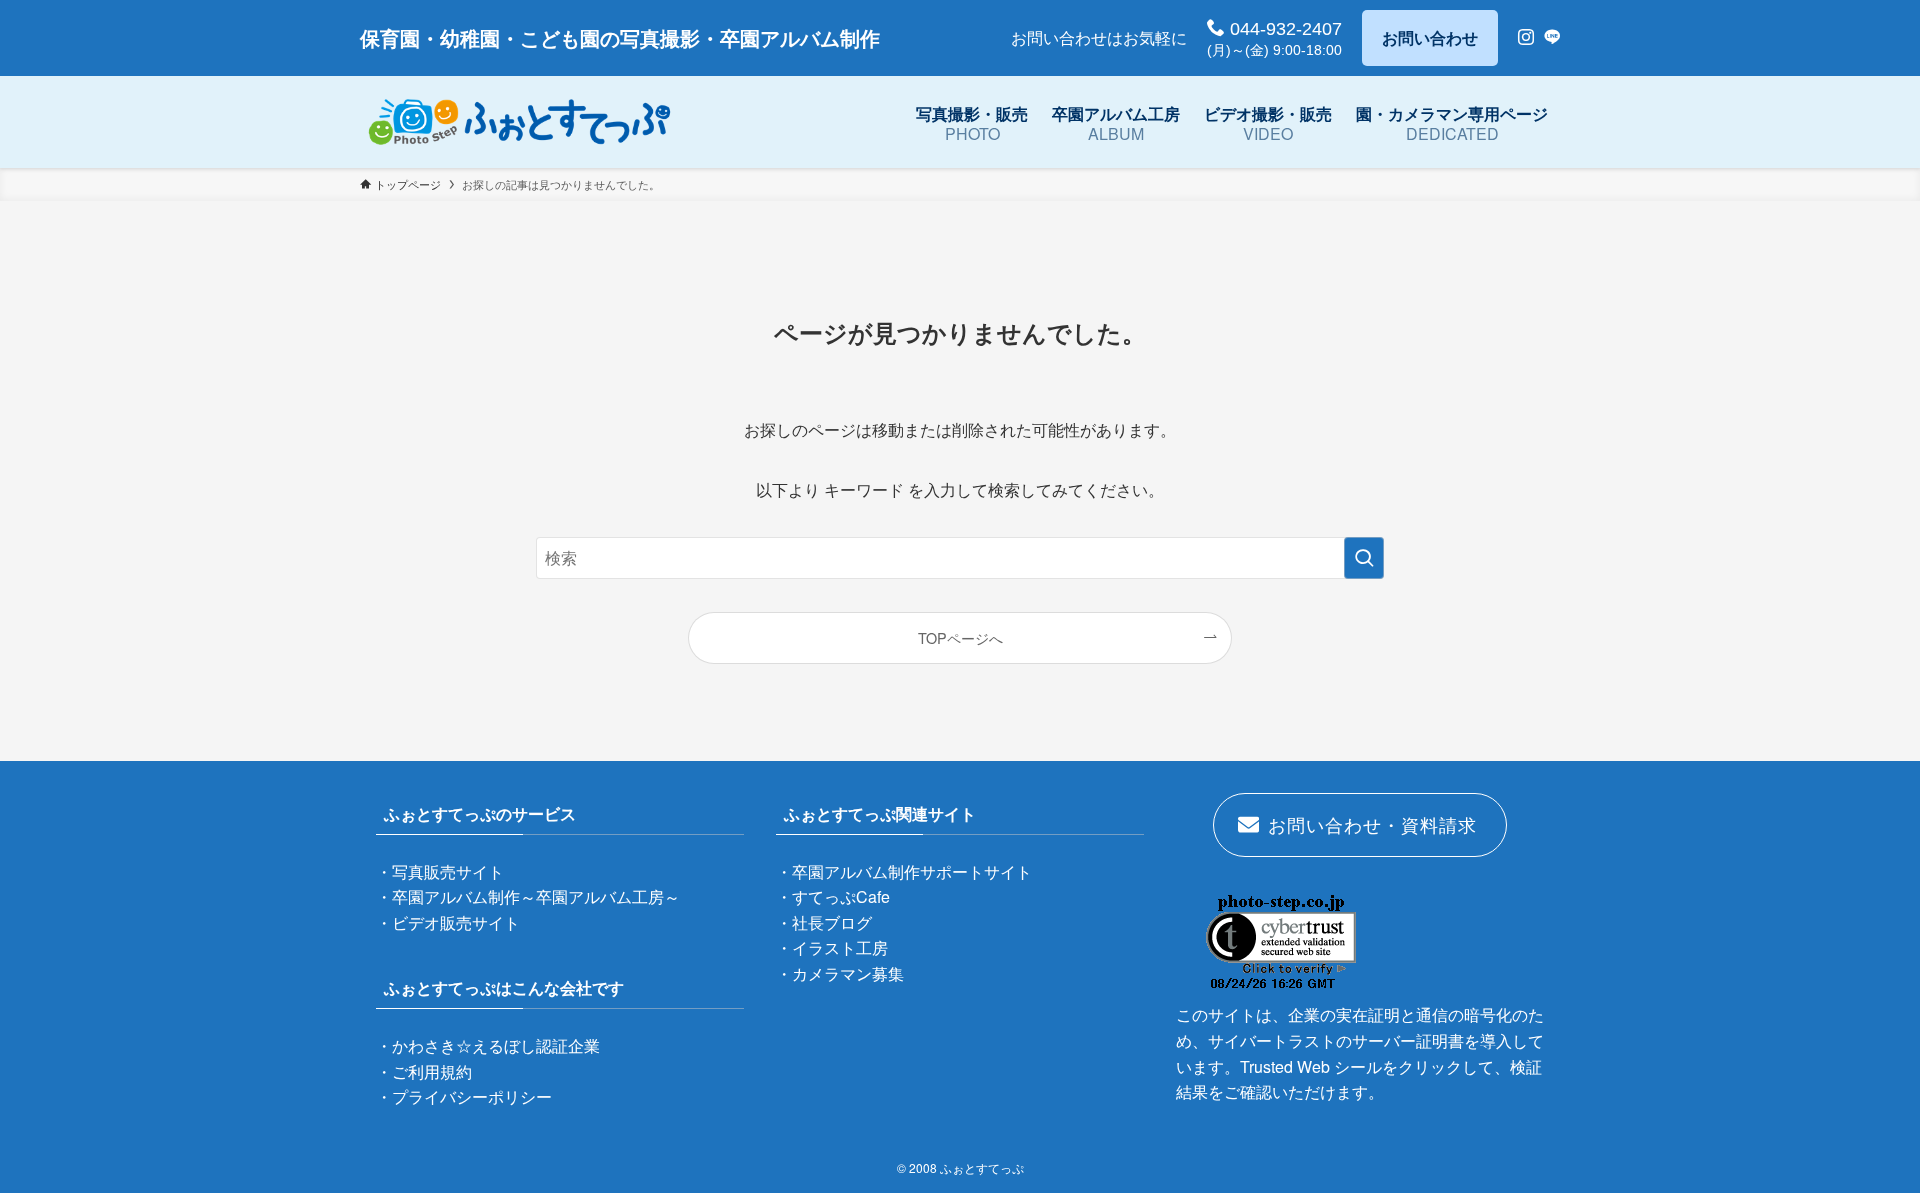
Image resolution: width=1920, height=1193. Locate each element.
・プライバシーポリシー (464, 1096)
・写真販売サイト (440, 871)
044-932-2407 (1283, 29)
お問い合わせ (1430, 37)
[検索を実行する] (1364, 558)
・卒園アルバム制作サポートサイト (904, 871)
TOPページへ (960, 637)
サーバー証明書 (1408, 1040)
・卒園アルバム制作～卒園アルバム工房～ (528, 896)
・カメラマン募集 (840, 973)
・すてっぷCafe (833, 896)
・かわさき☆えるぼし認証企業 (488, 1045)
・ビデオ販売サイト (448, 922)
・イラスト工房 (832, 947)
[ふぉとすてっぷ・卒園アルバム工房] (519, 122)
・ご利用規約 (424, 1071)
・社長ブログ (824, 922)
